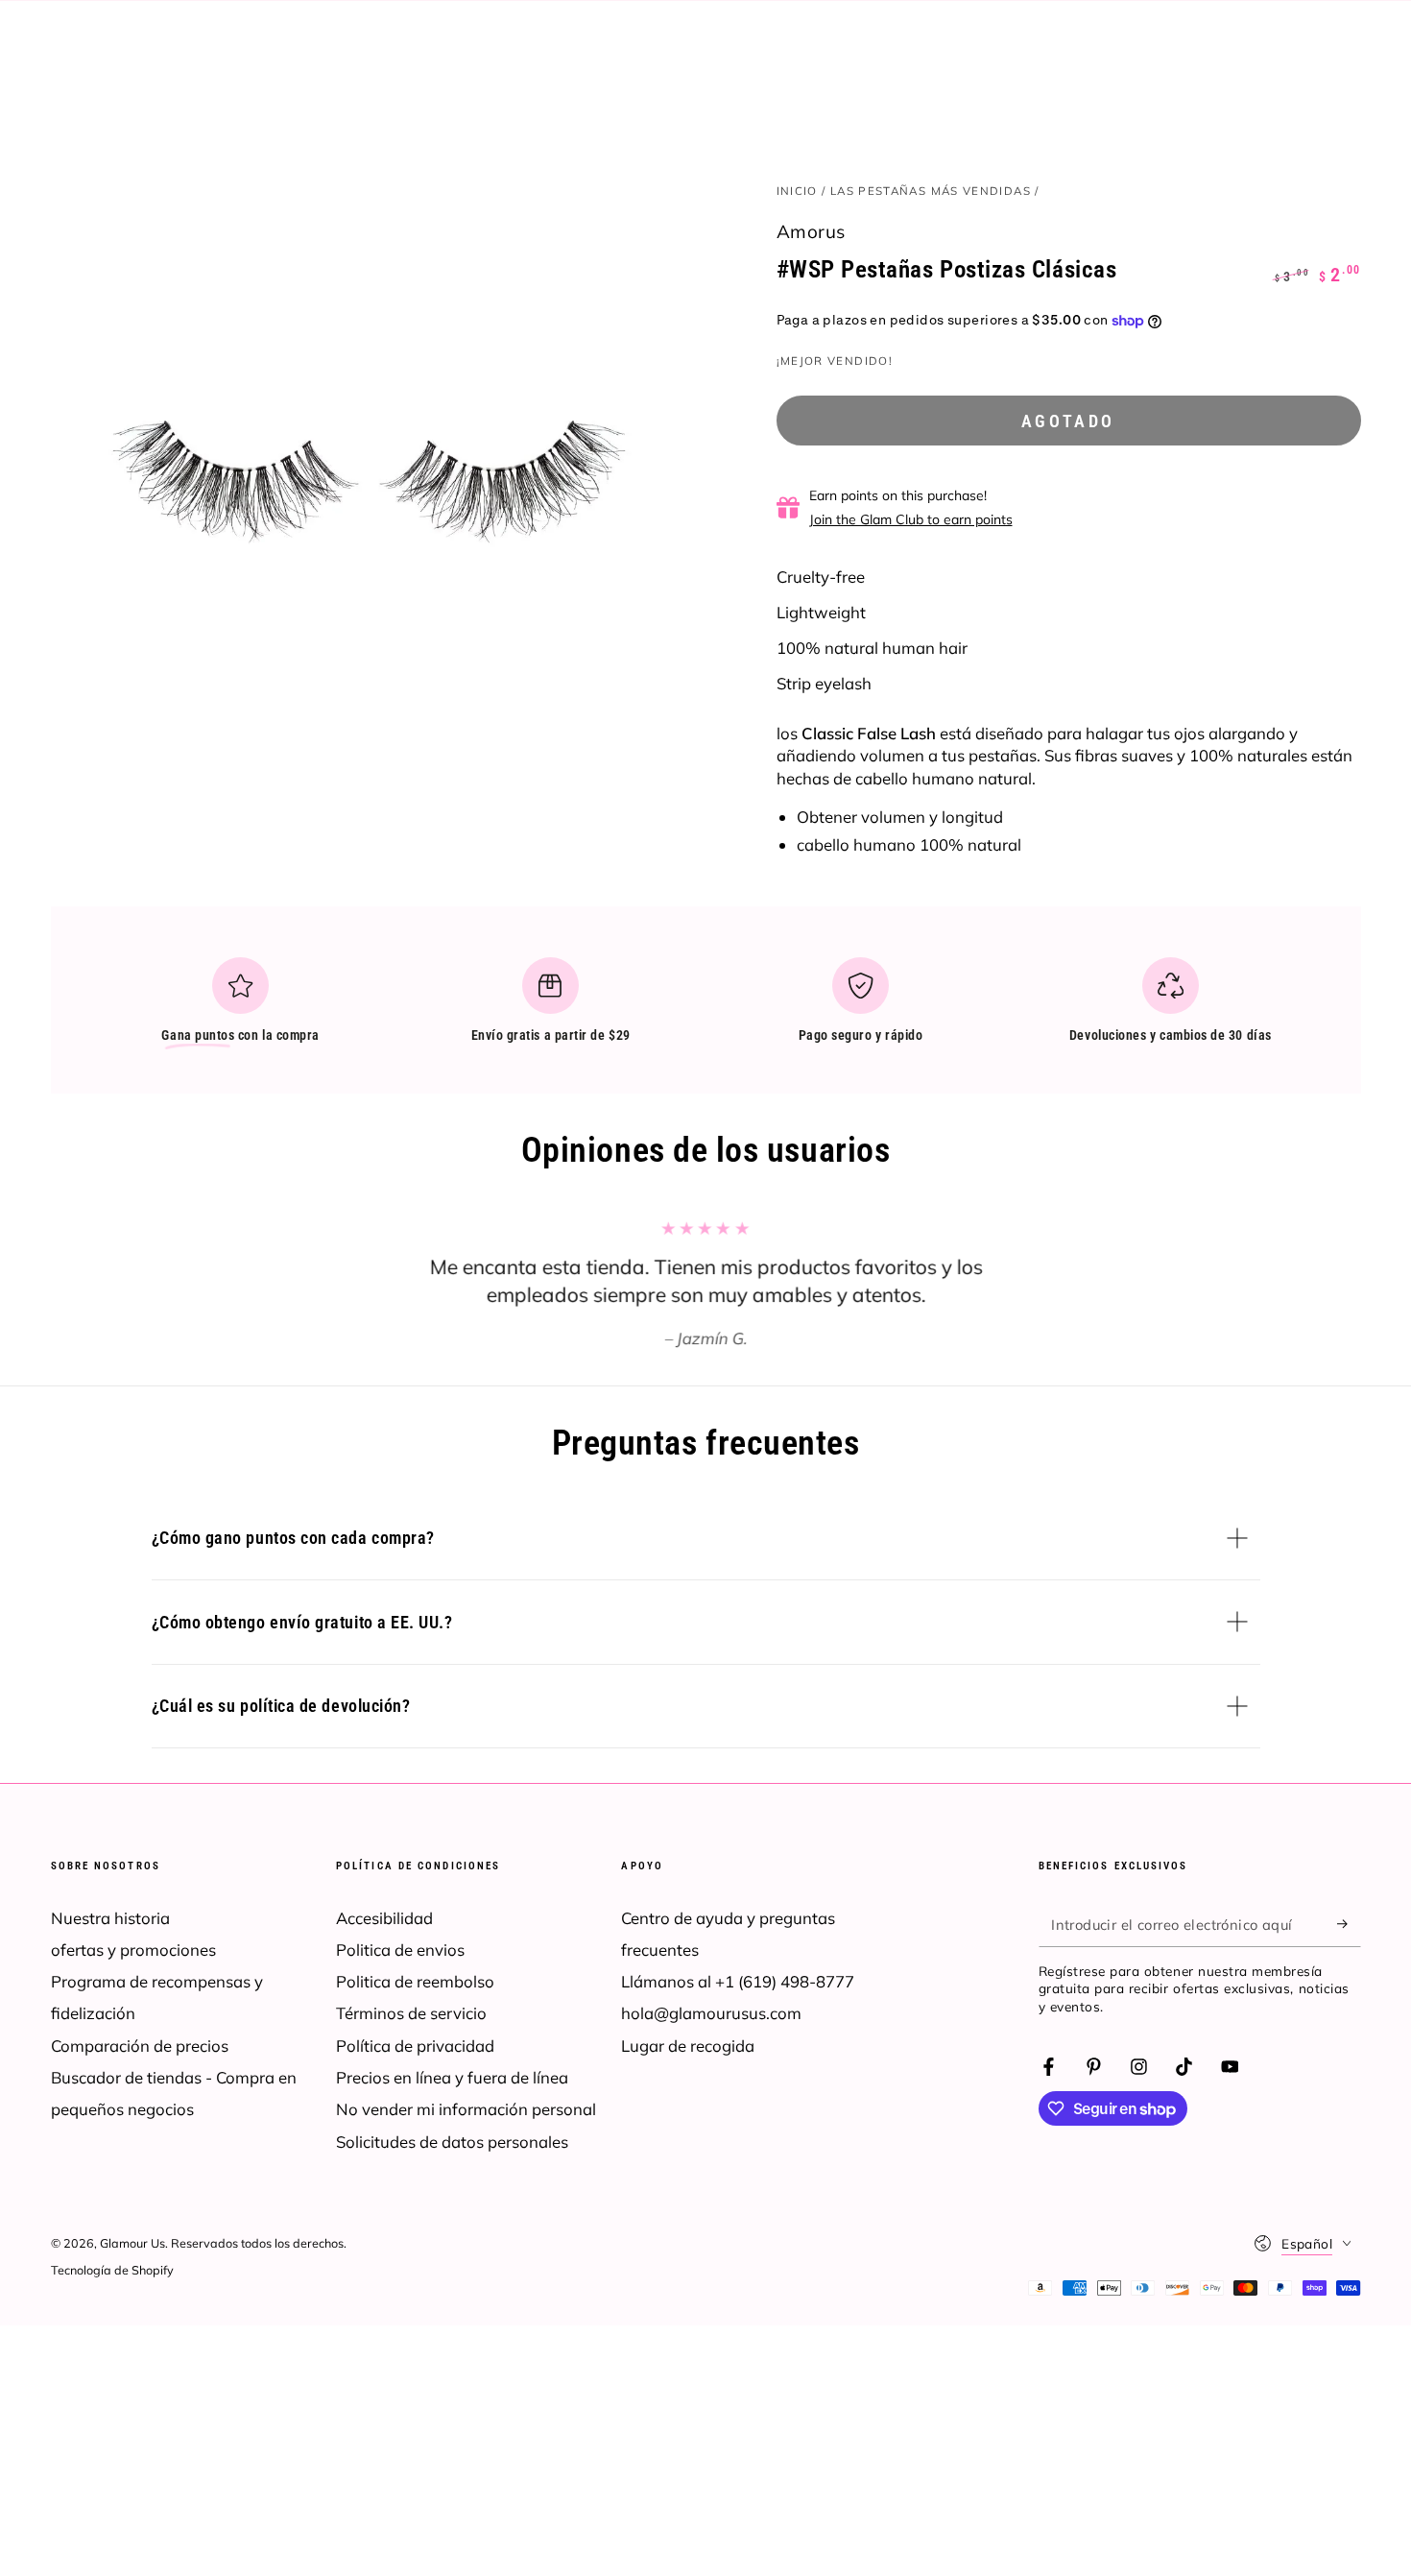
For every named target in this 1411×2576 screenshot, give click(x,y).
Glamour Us (132, 2243)
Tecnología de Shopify (112, 2270)
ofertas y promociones (133, 1950)
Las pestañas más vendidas (931, 191)
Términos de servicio (411, 2013)
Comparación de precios (140, 2046)
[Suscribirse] (1349, 1924)
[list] (705, 1008)
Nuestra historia (110, 1918)
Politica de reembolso (415, 1981)
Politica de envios (400, 1950)
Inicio (797, 191)
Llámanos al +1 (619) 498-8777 (738, 1981)
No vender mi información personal (466, 2109)
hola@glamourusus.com (711, 2013)
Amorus (811, 231)
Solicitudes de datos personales (452, 2142)
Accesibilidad (384, 1918)
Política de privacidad (415, 2046)
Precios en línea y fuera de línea (452, 2077)
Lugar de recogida (688, 2046)
